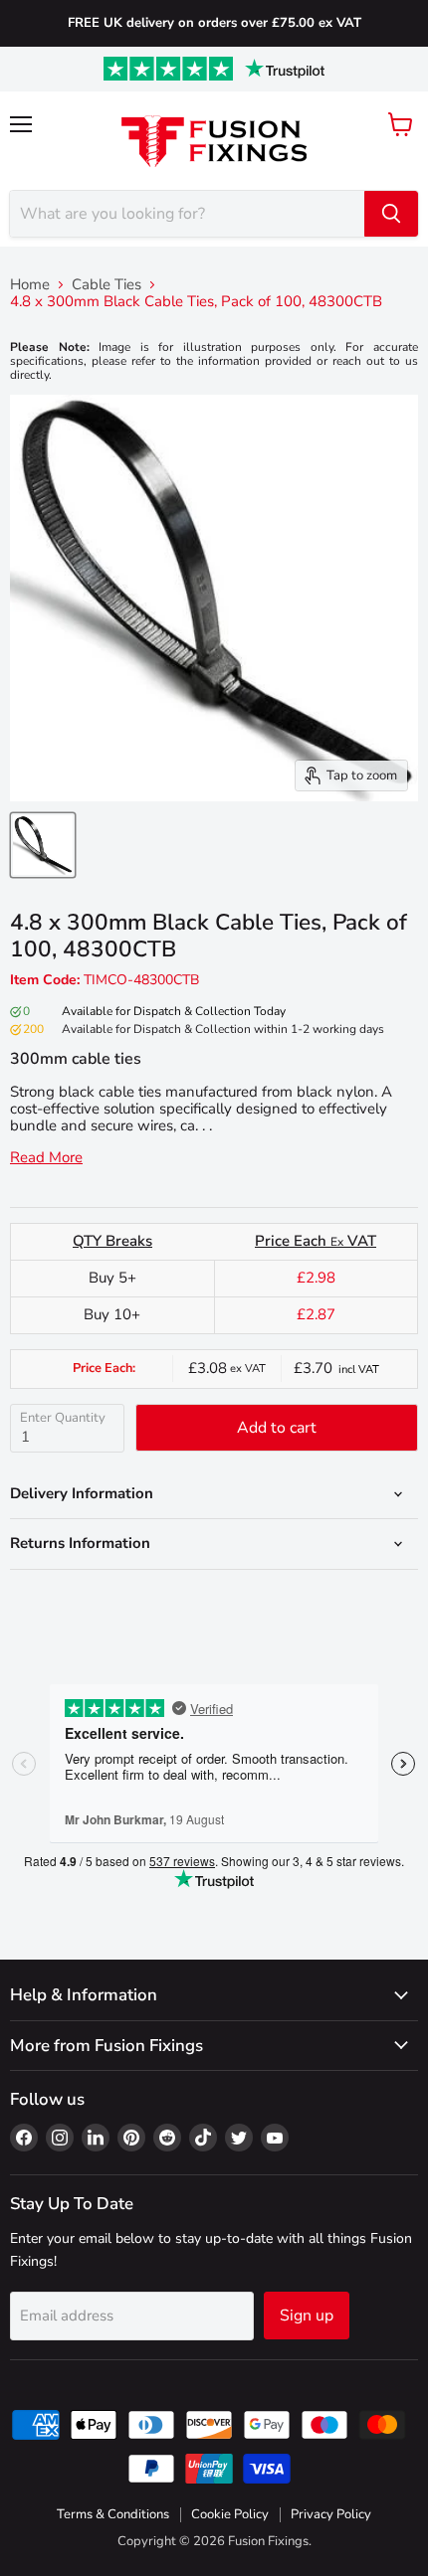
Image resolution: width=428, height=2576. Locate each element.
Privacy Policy (331, 2514)
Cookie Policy (230, 2514)
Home (30, 285)
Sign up (307, 2316)
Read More (46, 1158)
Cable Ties (107, 285)
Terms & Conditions (113, 2514)
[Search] (391, 214)
